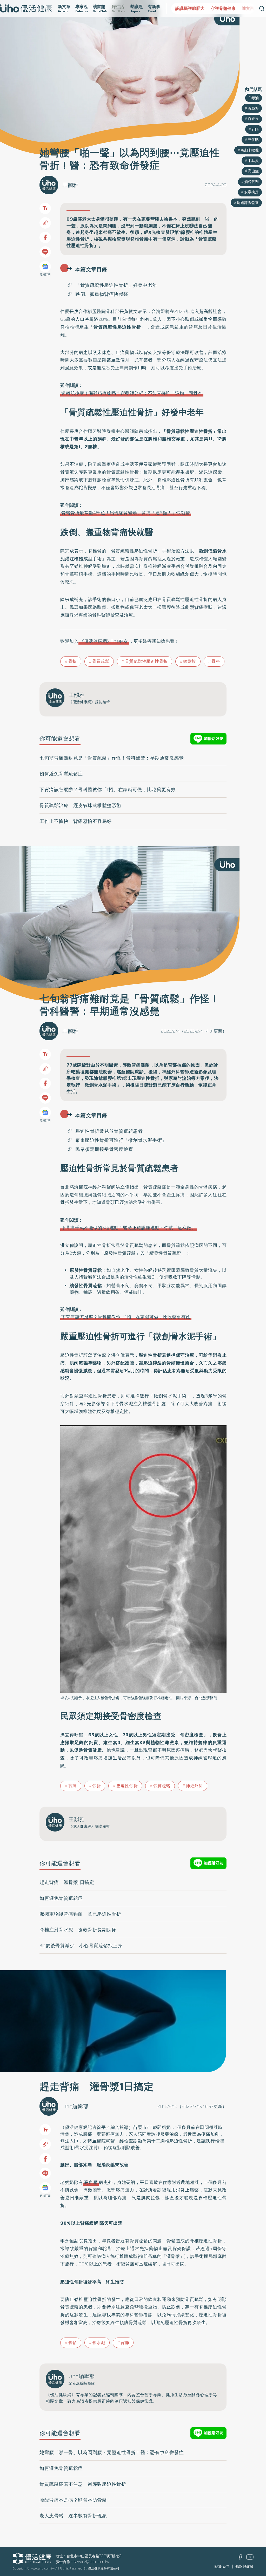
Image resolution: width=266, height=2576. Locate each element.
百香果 (253, 119)
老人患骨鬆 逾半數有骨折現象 (73, 2516)
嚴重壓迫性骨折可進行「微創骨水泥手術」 (121, 1140)
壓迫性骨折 (127, 1786)
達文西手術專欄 (221, 8)
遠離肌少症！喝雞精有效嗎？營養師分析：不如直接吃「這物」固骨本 (132, 393)
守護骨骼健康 (188, 8)
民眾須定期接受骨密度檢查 (104, 1149)
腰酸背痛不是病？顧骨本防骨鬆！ (76, 2500)
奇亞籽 (253, 108)
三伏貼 (253, 140)
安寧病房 (251, 192)
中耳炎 (253, 161)
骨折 (73, 661)
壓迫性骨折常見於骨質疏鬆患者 (109, 1131)
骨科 (216, 661)
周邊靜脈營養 (248, 203)
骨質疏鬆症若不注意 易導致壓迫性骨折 (83, 2484)
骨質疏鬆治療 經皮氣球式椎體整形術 (80, 805)
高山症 (253, 171)
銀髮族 (190, 661)
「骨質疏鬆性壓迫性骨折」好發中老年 (116, 285)
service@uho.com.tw (92, 2562)
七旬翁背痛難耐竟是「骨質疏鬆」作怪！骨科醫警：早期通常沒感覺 (112, 758)
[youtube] (250, 2558)
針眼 (255, 129)
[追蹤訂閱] (45, 267)
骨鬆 (73, 2343)
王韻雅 (70, 185)
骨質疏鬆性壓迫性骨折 (146, 661)
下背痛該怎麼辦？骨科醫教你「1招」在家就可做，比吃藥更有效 (108, 790)
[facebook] (240, 2559)
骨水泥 (99, 2343)
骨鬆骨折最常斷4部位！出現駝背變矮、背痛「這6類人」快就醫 (126, 513)
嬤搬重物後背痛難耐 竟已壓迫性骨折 (80, 1914)
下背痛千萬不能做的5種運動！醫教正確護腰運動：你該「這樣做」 (129, 1228)
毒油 (255, 98)
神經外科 (194, 1786)
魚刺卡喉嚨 (250, 150)
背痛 (73, 1786)
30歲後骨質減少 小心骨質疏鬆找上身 (81, 1946)
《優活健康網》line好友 (104, 641)
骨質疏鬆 (101, 661)
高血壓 (91, 2182)
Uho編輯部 (75, 2106)
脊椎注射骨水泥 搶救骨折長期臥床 (78, 1930)
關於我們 (222, 2566)
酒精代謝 (251, 182)
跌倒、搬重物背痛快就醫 (102, 294)
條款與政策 (244, 2566)
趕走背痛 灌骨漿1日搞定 (67, 1882)
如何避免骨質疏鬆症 (61, 774)
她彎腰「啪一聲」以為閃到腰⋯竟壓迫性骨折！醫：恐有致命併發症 (112, 2452)
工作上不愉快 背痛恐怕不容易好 (76, 821)
